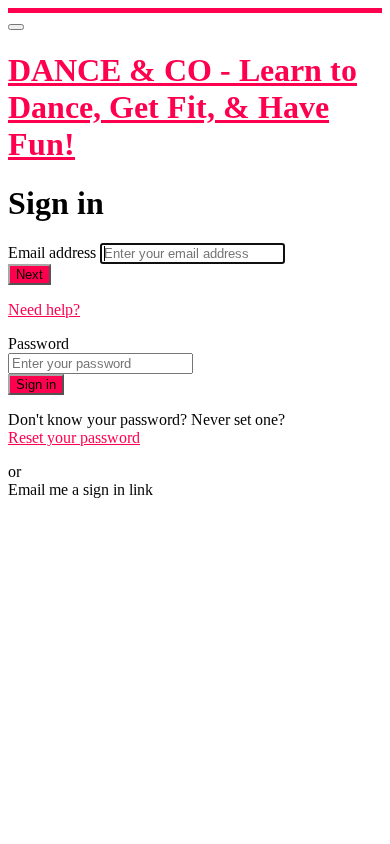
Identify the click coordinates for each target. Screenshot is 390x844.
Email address (54, 252)
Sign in (36, 384)
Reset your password (74, 437)
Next (29, 274)
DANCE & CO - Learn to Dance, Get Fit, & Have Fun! (182, 107)
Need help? (44, 309)
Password (38, 343)
